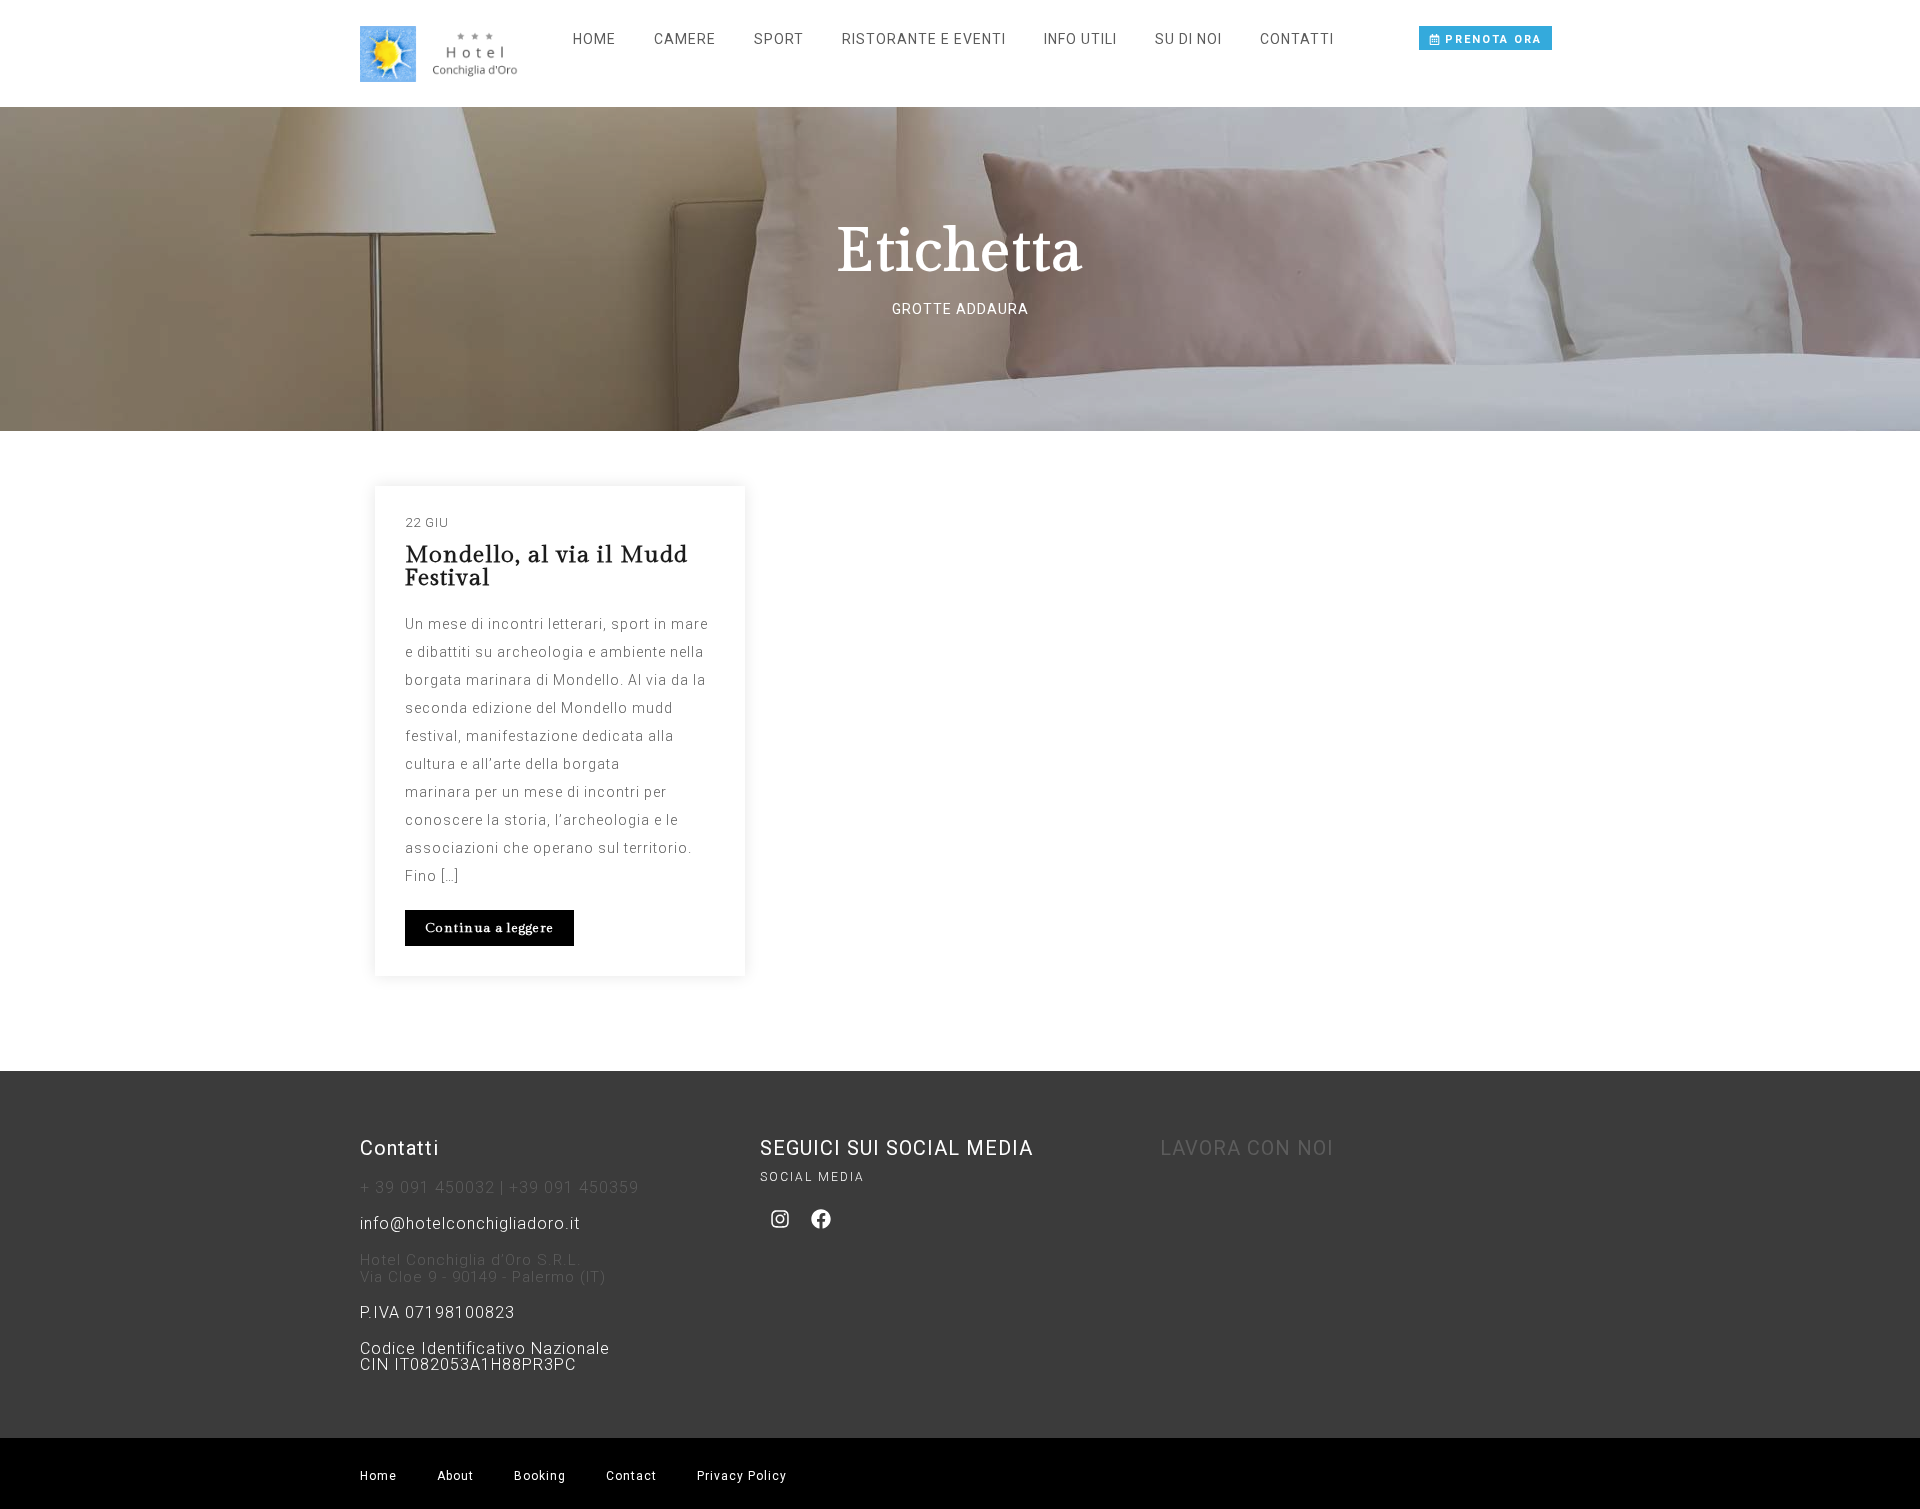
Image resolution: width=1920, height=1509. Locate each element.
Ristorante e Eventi (924, 39)
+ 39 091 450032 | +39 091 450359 (499, 1187)
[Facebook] (821, 1219)
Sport (779, 39)
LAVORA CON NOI (1247, 1148)
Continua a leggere (489, 928)
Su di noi (1188, 39)
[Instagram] (780, 1219)
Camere (685, 39)
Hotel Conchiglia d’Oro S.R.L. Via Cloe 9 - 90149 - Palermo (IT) (483, 1268)
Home (594, 39)
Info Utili (1080, 39)
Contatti (1297, 39)
